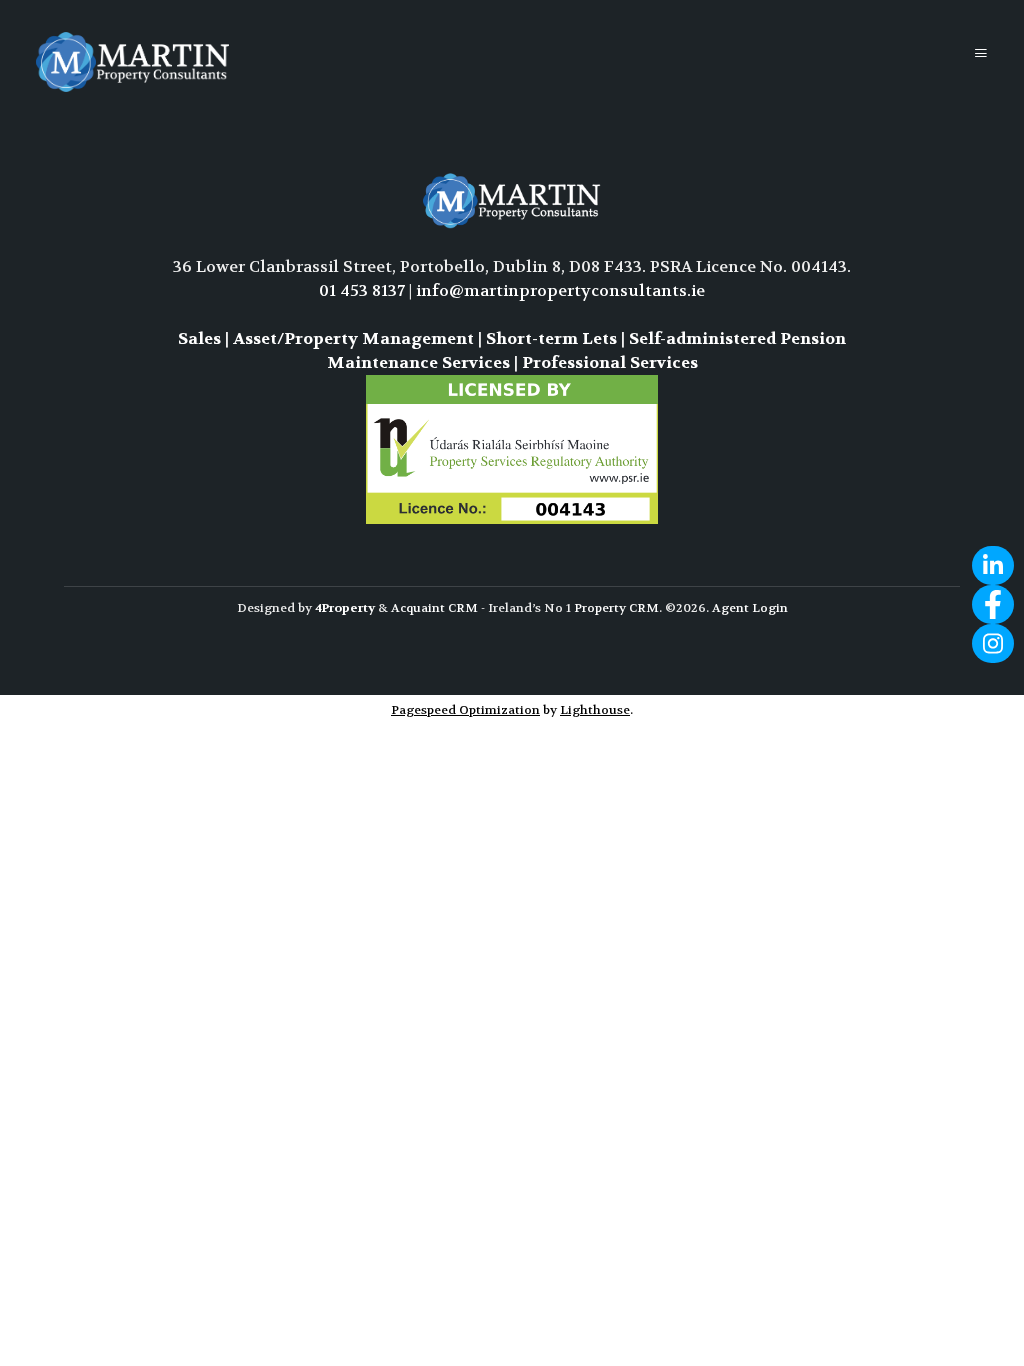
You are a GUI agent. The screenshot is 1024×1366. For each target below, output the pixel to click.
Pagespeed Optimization (465, 710)
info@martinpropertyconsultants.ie (560, 290)
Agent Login (750, 608)
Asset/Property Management (353, 338)
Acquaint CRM (434, 608)
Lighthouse (595, 710)
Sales (199, 338)
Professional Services (610, 362)
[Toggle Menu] (981, 53)
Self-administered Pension (737, 338)
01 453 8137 (362, 290)
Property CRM (616, 608)
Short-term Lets (551, 338)
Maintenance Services (418, 362)
